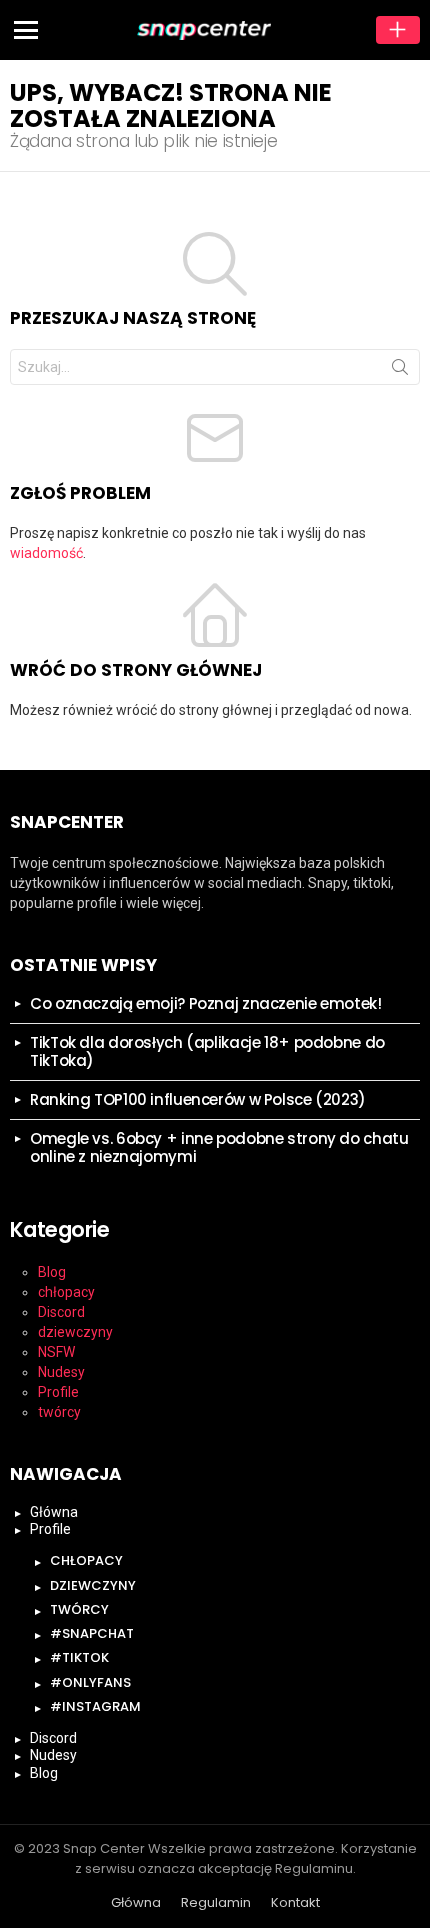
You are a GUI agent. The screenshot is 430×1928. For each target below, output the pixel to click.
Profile (58, 1392)
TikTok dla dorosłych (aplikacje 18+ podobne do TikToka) (207, 1051)
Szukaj (400, 371)
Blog (52, 1272)
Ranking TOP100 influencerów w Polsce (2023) (198, 1099)
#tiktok (79, 1657)
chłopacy (66, 1292)
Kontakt (295, 1903)
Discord (61, 1312)
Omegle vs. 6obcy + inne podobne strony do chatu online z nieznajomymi (219, 1147)
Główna (54, 1512)
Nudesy (61, 1372)
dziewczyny (75, 1332)
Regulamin (216, 1903)
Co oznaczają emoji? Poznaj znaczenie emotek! (206, 1003)
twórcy (59, 1412)
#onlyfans (90, 1682)
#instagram (95, 1706)
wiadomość (46, 553)
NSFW (56, 1352)
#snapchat (92, 1633)
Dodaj (398, 30)
